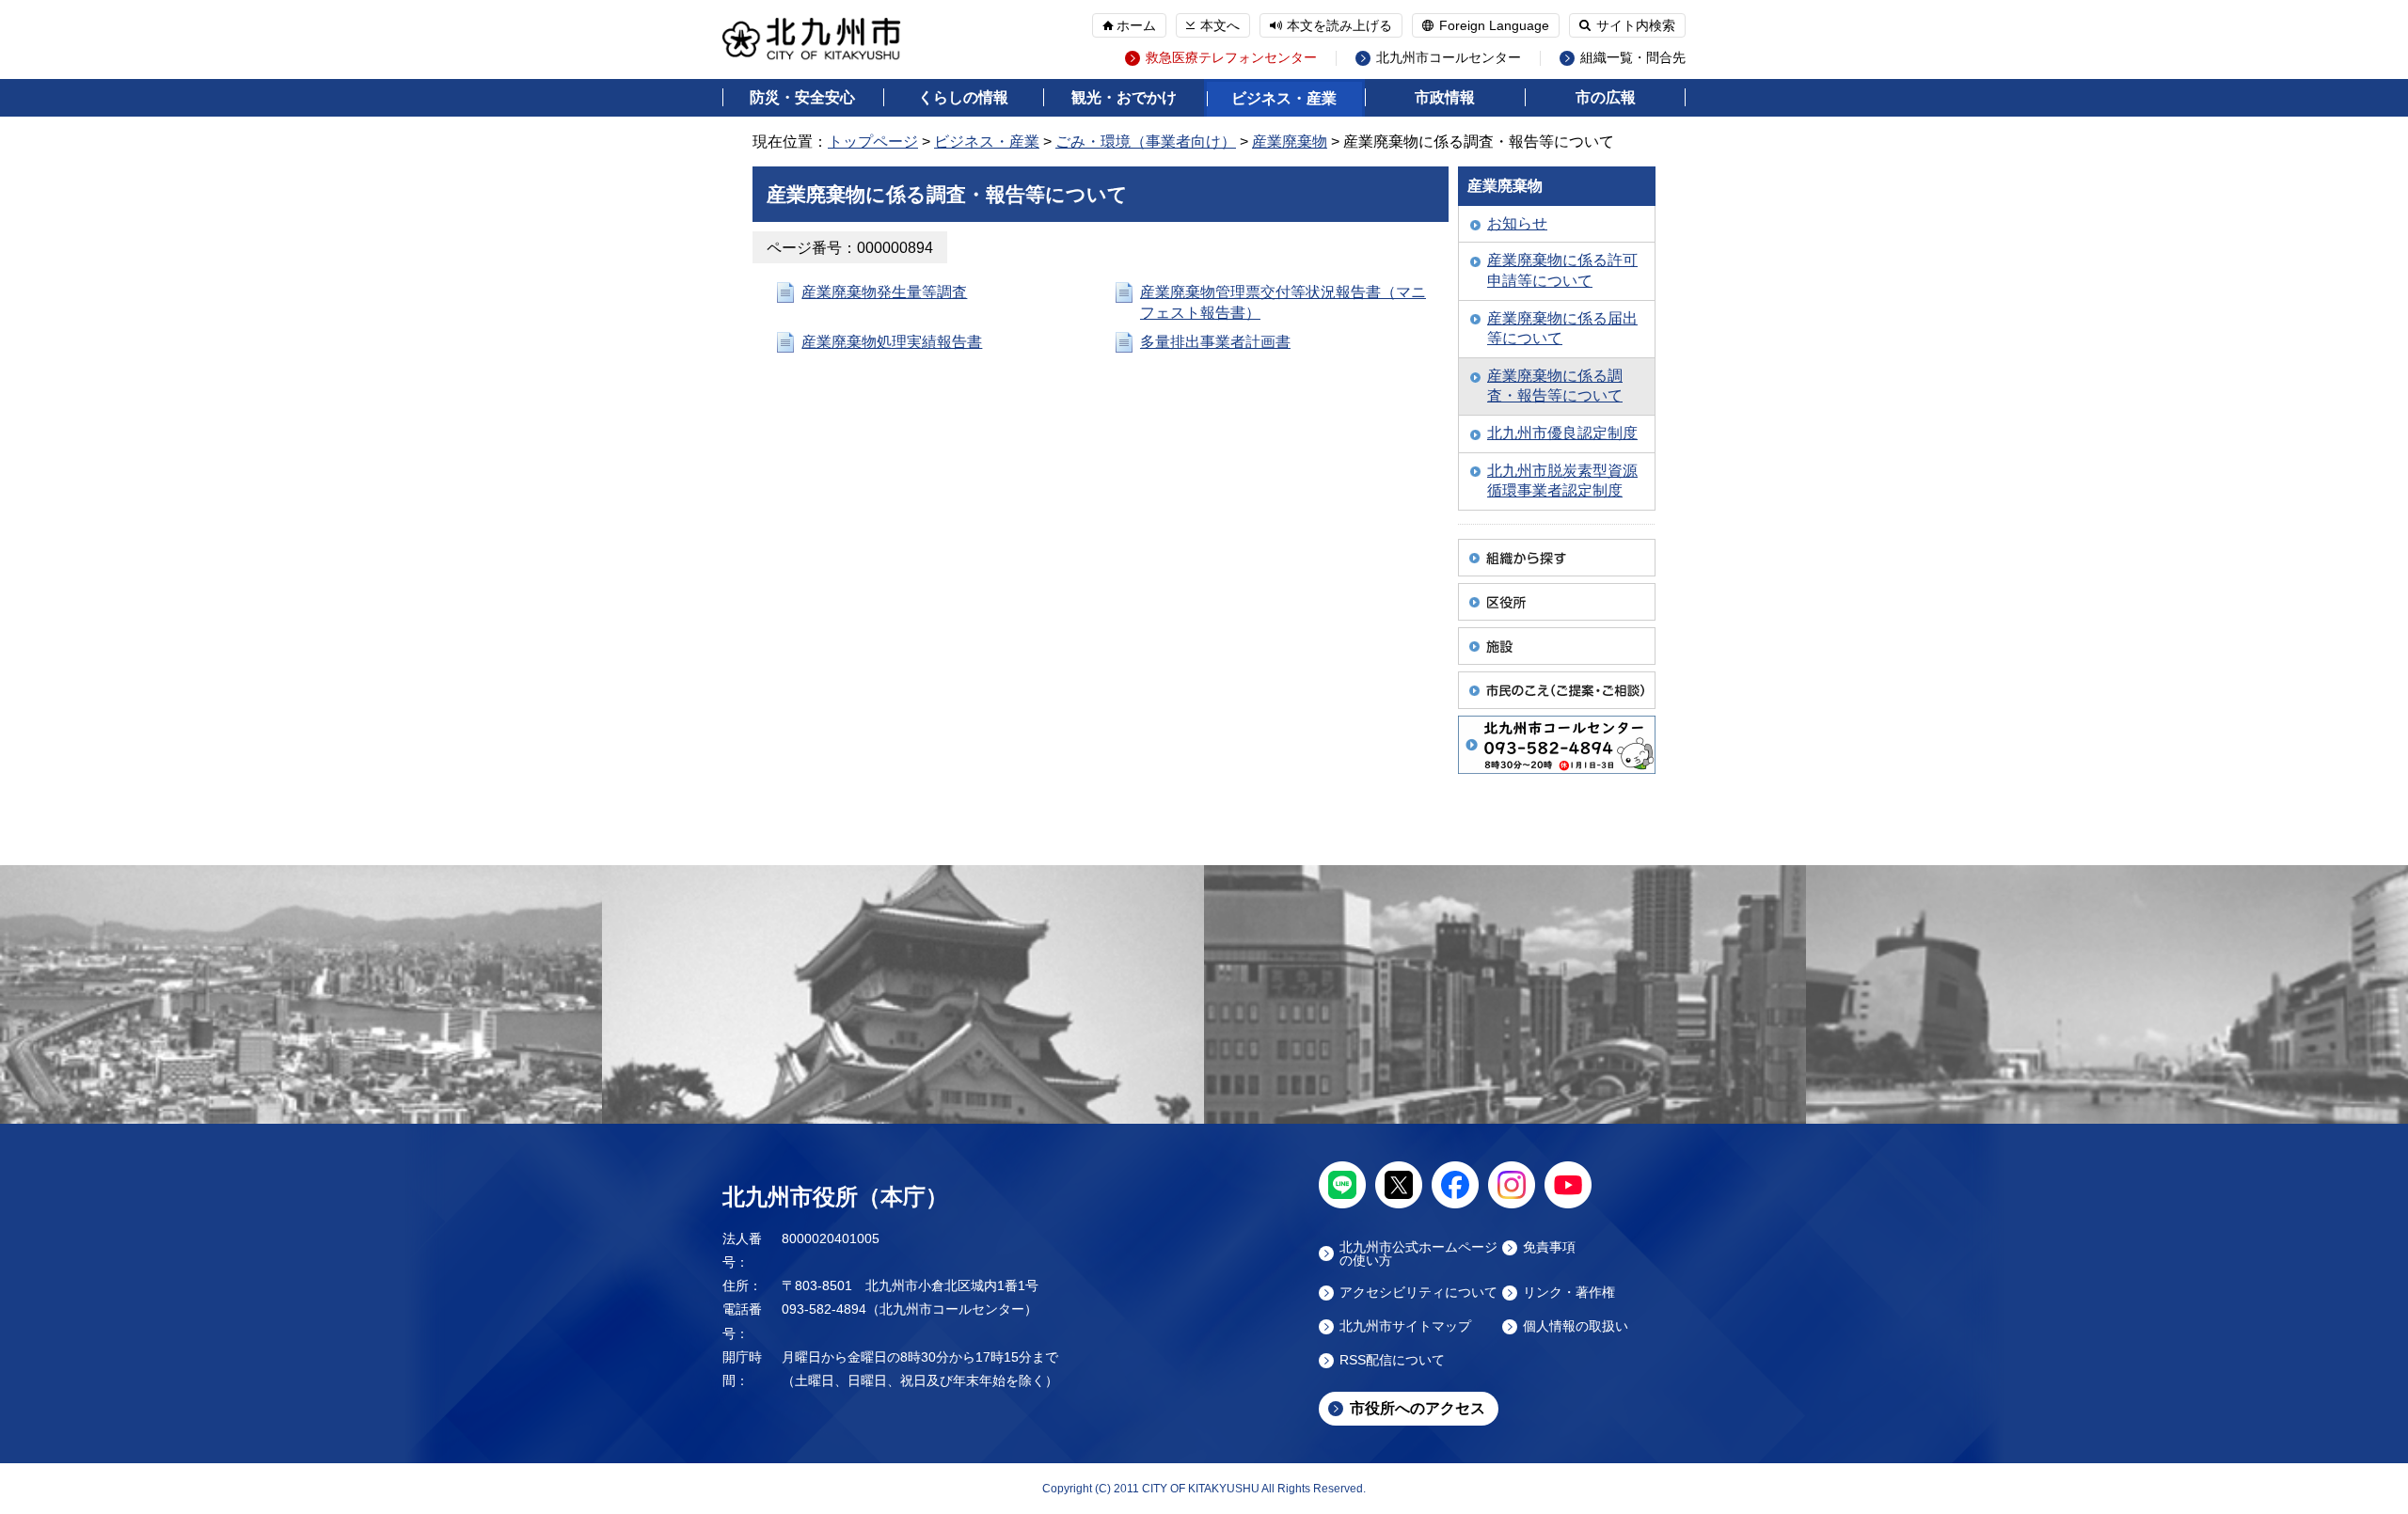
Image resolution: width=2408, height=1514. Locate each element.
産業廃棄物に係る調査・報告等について (1555, 386)
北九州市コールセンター (1449, 58)
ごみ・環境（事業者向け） (1146, 142)
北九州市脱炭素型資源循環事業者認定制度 (1562, 481)
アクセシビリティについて (1418, 1293)
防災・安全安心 (802, 97)
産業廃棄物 (1290, 142)
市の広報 (1606, 97)
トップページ (873, 142)
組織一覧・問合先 (1633, 58)
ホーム (1136, 25)
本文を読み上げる (1339, 25)
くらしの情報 (963, 97)
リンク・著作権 (1569, 1293)
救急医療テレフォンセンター (1231, 58)
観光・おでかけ (1124, 97)
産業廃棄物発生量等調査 (884, 292)
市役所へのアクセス (1418, 1408)
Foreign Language (1494, 25)
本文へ (1220, 25)
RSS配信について (1392, 1360)
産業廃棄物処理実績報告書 (892, 342)
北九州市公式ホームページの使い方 (1418, 1254)
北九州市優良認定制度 (1562, 433)
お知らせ (1517, 223)
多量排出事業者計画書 (1215, 342)
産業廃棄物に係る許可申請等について (1562, 270)
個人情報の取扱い (1576, 1326)
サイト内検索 (1636, 25)
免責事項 (1549, 1247)
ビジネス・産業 (1284, 98)
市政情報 (1445, 97)
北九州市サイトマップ (1405, 1326)
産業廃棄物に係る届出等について (1562, 329)
